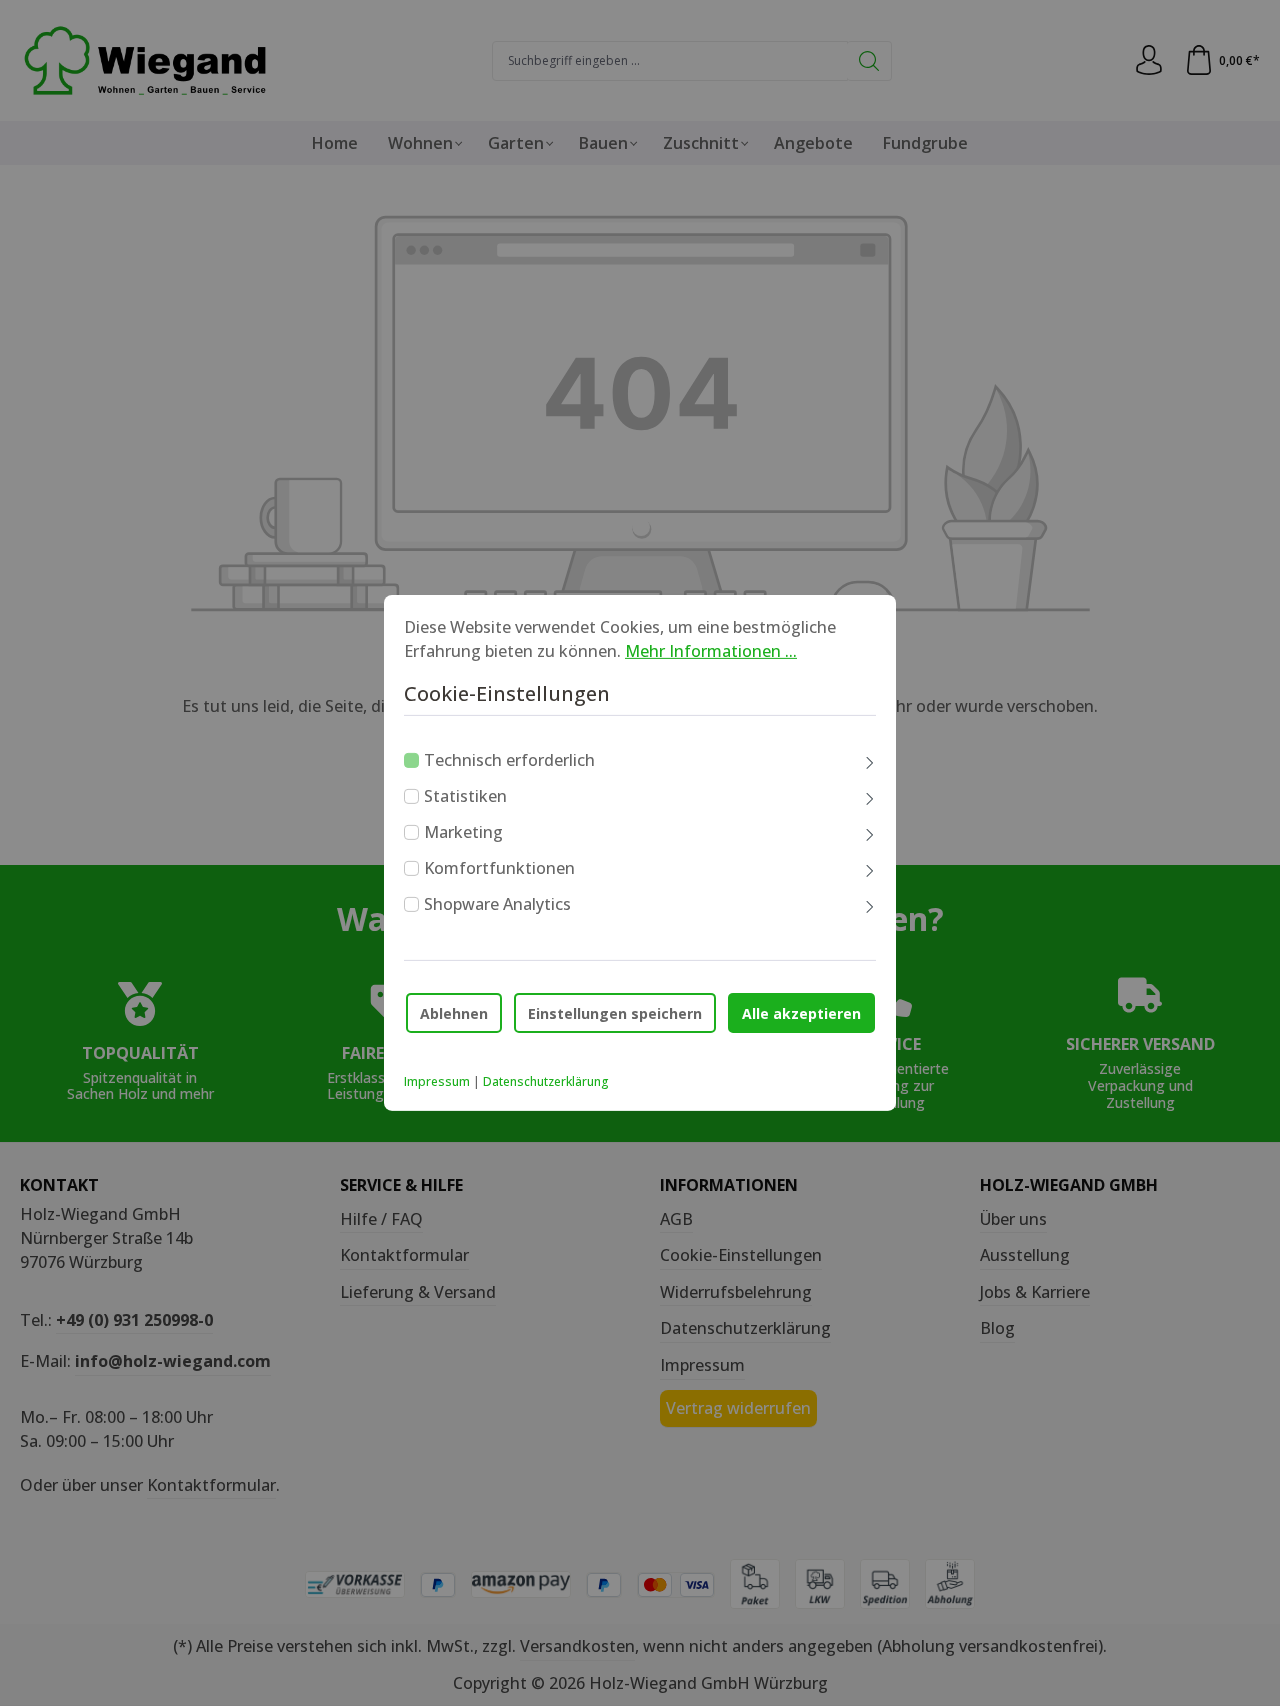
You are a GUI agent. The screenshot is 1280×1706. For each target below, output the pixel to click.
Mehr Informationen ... (711, 651)
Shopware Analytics (497, 904)
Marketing (463, 832)
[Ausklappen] (870, 763)
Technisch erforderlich (509, 760)
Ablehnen (454, 1012)
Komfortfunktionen (499, 868)
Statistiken (465, 796)
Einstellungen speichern (615, 1012)
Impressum (437, 1081)
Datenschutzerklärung (546, 1081)
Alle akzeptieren (801, 1012)
